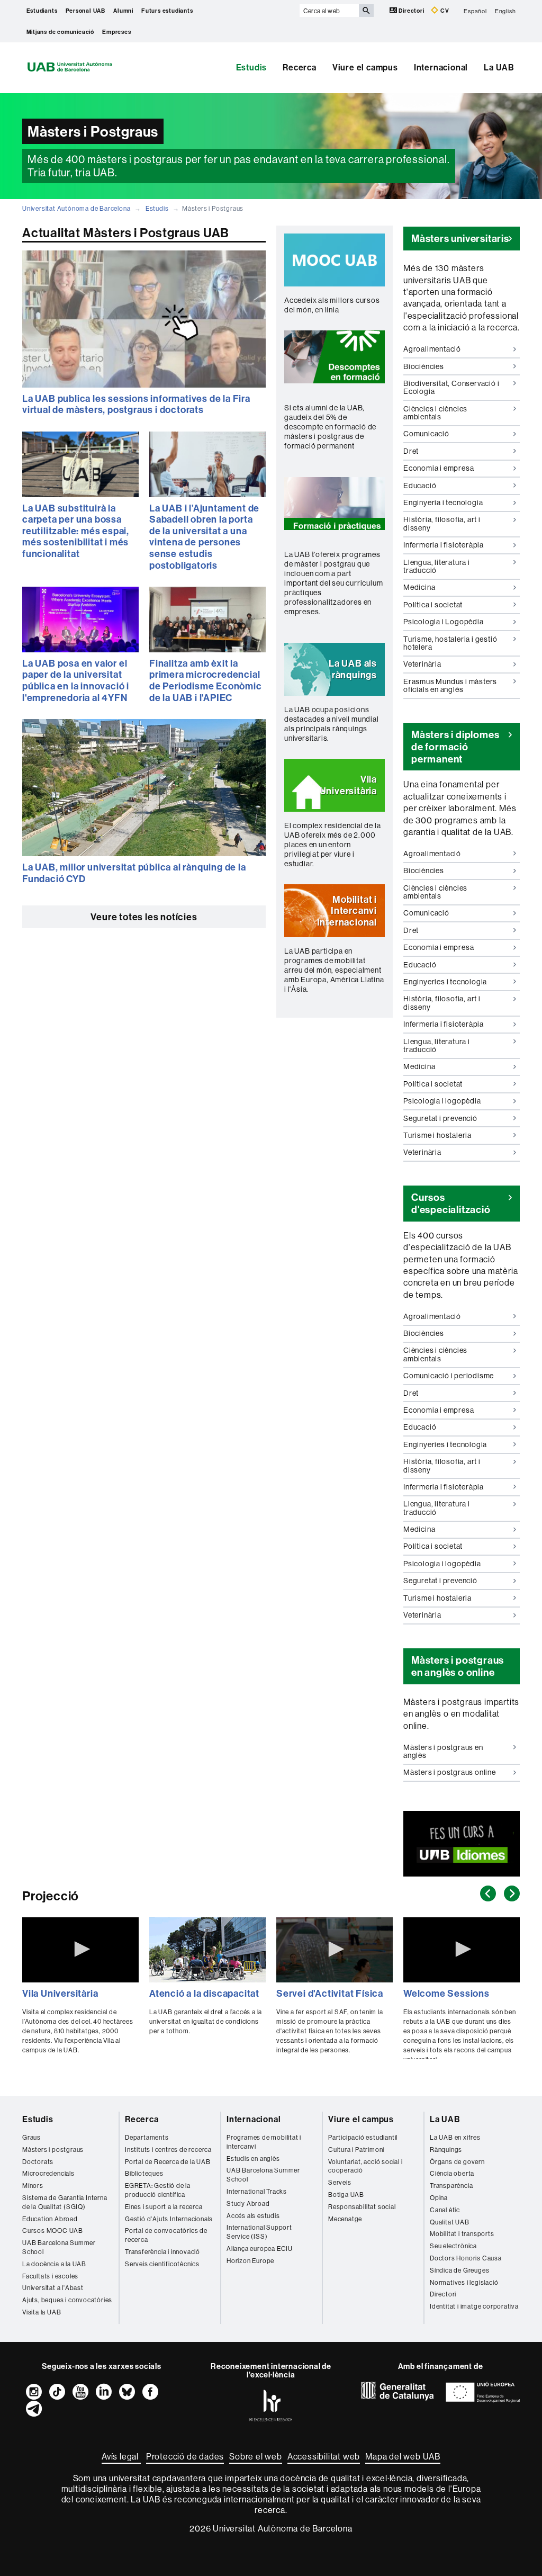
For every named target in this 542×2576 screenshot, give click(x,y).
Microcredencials (48, 2173)
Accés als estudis (253, 2216)
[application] (80, 1950)
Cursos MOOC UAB (53, 2231)
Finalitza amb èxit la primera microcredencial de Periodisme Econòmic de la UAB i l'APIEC (206, 680)
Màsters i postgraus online (450, 1772)
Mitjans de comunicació (61, 32)
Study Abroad (248, 2203)
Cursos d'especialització (451, 1203)
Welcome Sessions (446, 1993)
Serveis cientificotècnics (162, 2264)
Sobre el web (256, 2456)
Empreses (116, 32)
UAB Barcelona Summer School (59, 2247)
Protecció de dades (185, 2456)
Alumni (123, 11)
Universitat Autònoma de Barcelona (76, 208)
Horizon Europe (250, 2261)
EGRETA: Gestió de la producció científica (158, 2190)
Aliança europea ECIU (260, 2249)
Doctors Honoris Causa (466, 2258)
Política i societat (433, 607)
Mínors (33, 2185)
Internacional (441, 67)
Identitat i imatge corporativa (474, 2306)
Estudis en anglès (253, 2158)
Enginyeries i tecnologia (445, 984)
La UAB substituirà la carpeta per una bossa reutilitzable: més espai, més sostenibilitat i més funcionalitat (76, 531)
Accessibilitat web (324, 2456)
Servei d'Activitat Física (330, 1993)
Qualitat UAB (450, 2222)
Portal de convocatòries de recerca (166, 2235)
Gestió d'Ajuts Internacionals (169, 2219)
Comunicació (426, 436)
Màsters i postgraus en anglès (443, 1751)
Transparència (451, 2185)
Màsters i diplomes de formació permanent (455, 747)
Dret (415, 453)
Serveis (340, 2182)
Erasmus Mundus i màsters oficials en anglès (450, 685)
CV (444, 11)
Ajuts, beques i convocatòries (67, 2300)
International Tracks (257, 2191)
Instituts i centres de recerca (168, 2149)
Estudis (252, 67)
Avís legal (121, 2456)
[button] (335, 260)
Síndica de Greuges (459, 2270)
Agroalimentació (432, 351)
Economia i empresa (439, 470)
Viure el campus (365, 67)
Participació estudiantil (363, 2137)
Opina (439, 2198)
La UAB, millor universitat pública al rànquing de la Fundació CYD (134, 873)
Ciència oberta (452, 2173)
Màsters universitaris (460, 238)
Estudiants (42, 11)
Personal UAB (86, 11)
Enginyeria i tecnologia (443, 505)
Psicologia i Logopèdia (444, 624)
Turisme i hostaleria (437, 1137)
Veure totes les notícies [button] (144, 917)
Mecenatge (345, 2219)
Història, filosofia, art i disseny (442, 526)
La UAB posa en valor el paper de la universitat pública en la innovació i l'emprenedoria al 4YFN (76, 680)
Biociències (424, 368)
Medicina (419, 589)
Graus (31, 2137)
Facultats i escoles (50, 2276)
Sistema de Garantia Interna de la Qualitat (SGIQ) (65, 2202)
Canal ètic (445, 2210)
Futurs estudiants (167, 11)
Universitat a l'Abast (53, 2288)
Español (475, 11)
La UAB (499, 67)
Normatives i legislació (464, 2282)
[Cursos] (462, 1843)
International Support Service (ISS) (259, 2232)
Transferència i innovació (162, 2252)
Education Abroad (50, 2219)
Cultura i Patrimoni (356, 2149)
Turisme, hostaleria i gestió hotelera (450, 645)
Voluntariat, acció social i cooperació (365, 2166)
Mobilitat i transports (462, 2234)
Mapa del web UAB (403, 2456)
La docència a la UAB (54, 2264)
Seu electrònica (453, 2246)
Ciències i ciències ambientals (435, 415)
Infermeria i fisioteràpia (444, 547)
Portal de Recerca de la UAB (168, 2162)
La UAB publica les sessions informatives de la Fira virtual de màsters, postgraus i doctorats (136, 404)
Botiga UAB (346, 2194)
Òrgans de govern (457, 2162)
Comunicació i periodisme (449, 1378)
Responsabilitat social (362, 2207)
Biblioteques (144, 2173)
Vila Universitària (60, 1993)
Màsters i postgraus (53, 2149)
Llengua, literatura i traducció (437, 568)
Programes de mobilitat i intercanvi (264, 2142)
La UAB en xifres (455, 2137)
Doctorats (38, 2162)
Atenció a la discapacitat (204, 1993)
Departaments (147, 2137)
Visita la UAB (42, 2312)
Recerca (300, 67)
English (505, 11)
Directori (412, 11)
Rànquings (446, 2149)
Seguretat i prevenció (440, 1120)
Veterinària (422, 666)
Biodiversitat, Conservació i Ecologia (451, 389)
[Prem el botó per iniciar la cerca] (366, 11)
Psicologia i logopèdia (442, 1103)
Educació (420, 487)
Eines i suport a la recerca (164, 2207)
